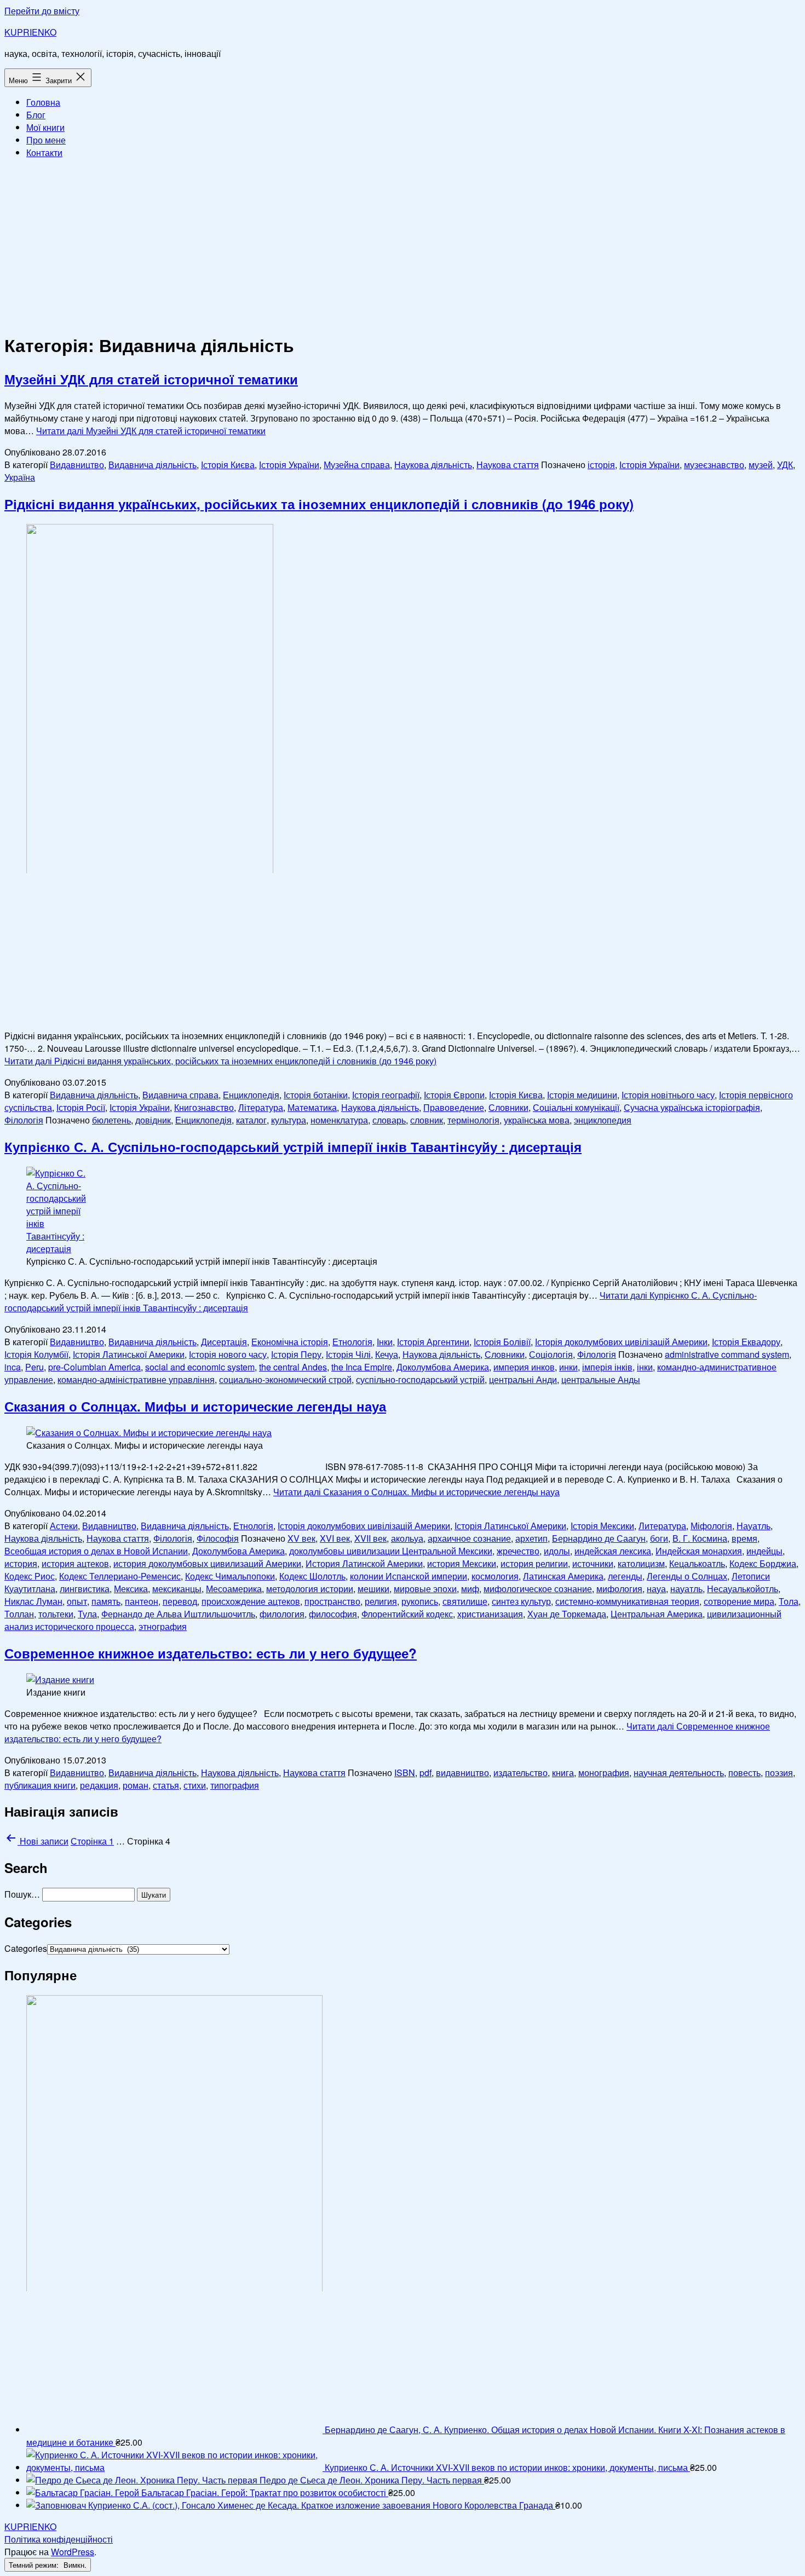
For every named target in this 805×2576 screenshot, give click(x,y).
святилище (465, 1601)
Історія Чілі (348, 1354)
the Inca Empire (362, 1367)
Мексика (131, 1589)
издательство (521, 1773)
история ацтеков (75, 1563)
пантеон (142, 1601)
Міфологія (711, 1526)
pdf (426, 1773)
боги (659, 1538)
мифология (619, 1589)
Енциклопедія (251, 1095)
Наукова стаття (508, 465)
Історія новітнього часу (668, 1095)
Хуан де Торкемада (567, 1614)
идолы (557, 1551)
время (744, 1538)
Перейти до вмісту (42, 11)
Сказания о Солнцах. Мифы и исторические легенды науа (195, 1406)
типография (235, 1785)
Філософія (218, 1538)
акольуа (407, 1538)
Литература (662, 1526)
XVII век (370, 1538)
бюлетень (111, 1120)
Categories (26, 1948)
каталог (251, 1120)
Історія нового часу (228, 1354)
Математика (312, 1107)
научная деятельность (679, 1773)
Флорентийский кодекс (407, 1614)
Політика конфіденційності (59, 2539)
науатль (686, 1589)
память (106, 1601)
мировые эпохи (425, 1589)
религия (381, 1601)
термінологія (473, 1120)
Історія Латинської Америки (129, 1354)
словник (427, 1120)
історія (601, 465)
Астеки (64, 1526)
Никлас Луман (33, 1601)
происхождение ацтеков (251, 1601)
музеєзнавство (714, 465)
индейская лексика (613, 1551)
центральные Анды (601, 1379)
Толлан (19, 1614)
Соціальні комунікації (576, 1107)
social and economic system (200, 1367)
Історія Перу (296, 1354)
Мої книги (45, 127)
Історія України (289, 465)
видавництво (462, 1773)
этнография (163, 1626)
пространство (332, 1601)
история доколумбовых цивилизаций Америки (207, 1563)
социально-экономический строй (285, 1379)
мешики (373, 1589)
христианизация (490, 1614)
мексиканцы (177, 1589)
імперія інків (607, 1367)
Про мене (46, 140)
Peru (34, 1367)
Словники (508, 1107)
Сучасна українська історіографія (692, 1107)
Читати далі (151, 431)
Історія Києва (228, 465)
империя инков (524, 1367)
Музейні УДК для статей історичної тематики (151, 379)
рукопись (420, 1601)
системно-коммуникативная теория (627, 1601)
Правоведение (454, 1107)
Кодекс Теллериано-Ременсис (120, 1576)
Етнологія (352, 1342)
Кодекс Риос (30, 1576)
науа (656, 1589)
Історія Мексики (602, 1526)
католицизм (641, 1563)
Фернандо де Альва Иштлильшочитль (178, 1614)
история (21, 1563)
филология (282, 1614)
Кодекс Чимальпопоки (230, 1576)
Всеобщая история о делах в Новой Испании (96, 1551)
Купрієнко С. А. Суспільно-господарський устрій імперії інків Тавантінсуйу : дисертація (293, 1146)
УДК (785, 465)
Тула (87, 1614)
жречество (518, 1551)
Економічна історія (290, 1342)
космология (495, 1576)
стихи (195, 1785)
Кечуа (387, 1354)
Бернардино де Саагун (599, 1538)
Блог (36, 115)
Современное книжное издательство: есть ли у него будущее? (211, 1653)
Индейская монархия (699, 1551)
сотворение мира (739, 1601)
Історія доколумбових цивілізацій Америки (621, 1342)
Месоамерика (234, 1589)
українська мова (537, 1120)
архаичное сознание (469, 1538)
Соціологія (551, 1354)
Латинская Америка (563, 1576)
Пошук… (22, 1894)
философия (333, 1614)
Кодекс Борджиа (763, 1563)
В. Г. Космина (700, 1538)
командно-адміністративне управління (136, 1379)
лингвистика (85, 1589)
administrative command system (727, 1354)
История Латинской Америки (364, 1563)
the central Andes (293, 1367)
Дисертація (224, 1342)
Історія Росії (81, 1107)
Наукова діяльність (433, 465)
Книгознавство (204, 1107)
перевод (180, 1601)
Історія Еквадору (746, 1342)
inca (13, 1367)
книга (563, 1773)
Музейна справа (357, 465)
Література (261, 1107)
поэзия (779, 1773)
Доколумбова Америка (443, 1367)
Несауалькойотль (743, 1589)
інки (645, 1367)
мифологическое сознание (538, 1589)
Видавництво (77, 465)
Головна (43, 102)
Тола (789, 1601)
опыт (77, 1601)
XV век (301, 1538)
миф (470, 1589)
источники (593, 1563)
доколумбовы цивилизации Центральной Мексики (391, 1551)
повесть (744, 1773)
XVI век (335, 1538)
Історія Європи (454, 1095)
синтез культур (521, 1601)
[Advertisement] (403, 244)
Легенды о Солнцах (687, 1576)
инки (568, 1367)
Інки (385, 1342)
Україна (20, 477)
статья (166, 1785)
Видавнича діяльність (153, 465)
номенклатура (339, 1120)
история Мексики (462, 1563)
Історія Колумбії (36, 1354)
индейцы (764, 1551)
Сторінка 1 (92, 1841)
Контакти (44, 152)
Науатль (754, 1526)
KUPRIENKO (30, 32)
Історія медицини (582, 1095)
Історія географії (386, 1095)
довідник (153, 1120)
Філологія (24, 1120)
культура (289, 1120)
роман (136, 1785)
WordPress (73, 2552)
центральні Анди (523, 1379)
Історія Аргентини (433, 1342)
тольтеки (56, 1614)
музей (761, 465)
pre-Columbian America (94, 1367)
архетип (531, 1538)
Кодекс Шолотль (312, 1576)
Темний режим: (35, 2565)
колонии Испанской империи (409, 1576)
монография (604, 1773)
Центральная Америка (657, 1614)
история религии (534, 1563)
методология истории (310, 1589)
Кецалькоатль (697, 1563)
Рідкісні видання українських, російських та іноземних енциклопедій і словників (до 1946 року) (319, 504)
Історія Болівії (502, 1342)
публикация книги (40, 1785)
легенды (625, 1576)
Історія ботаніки (316, 1095)
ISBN (405, 1773)
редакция (99, 1785)
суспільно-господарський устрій (420, 1379)
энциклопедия (603, 1120)
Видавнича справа (180, 1095)
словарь (389, 1120)
